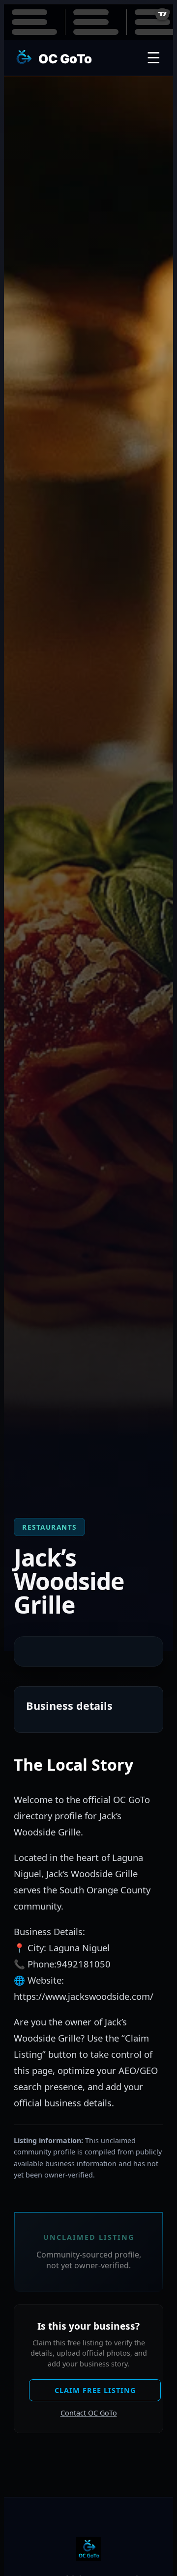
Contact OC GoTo (89, 2413)
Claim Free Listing (95, 2390)
